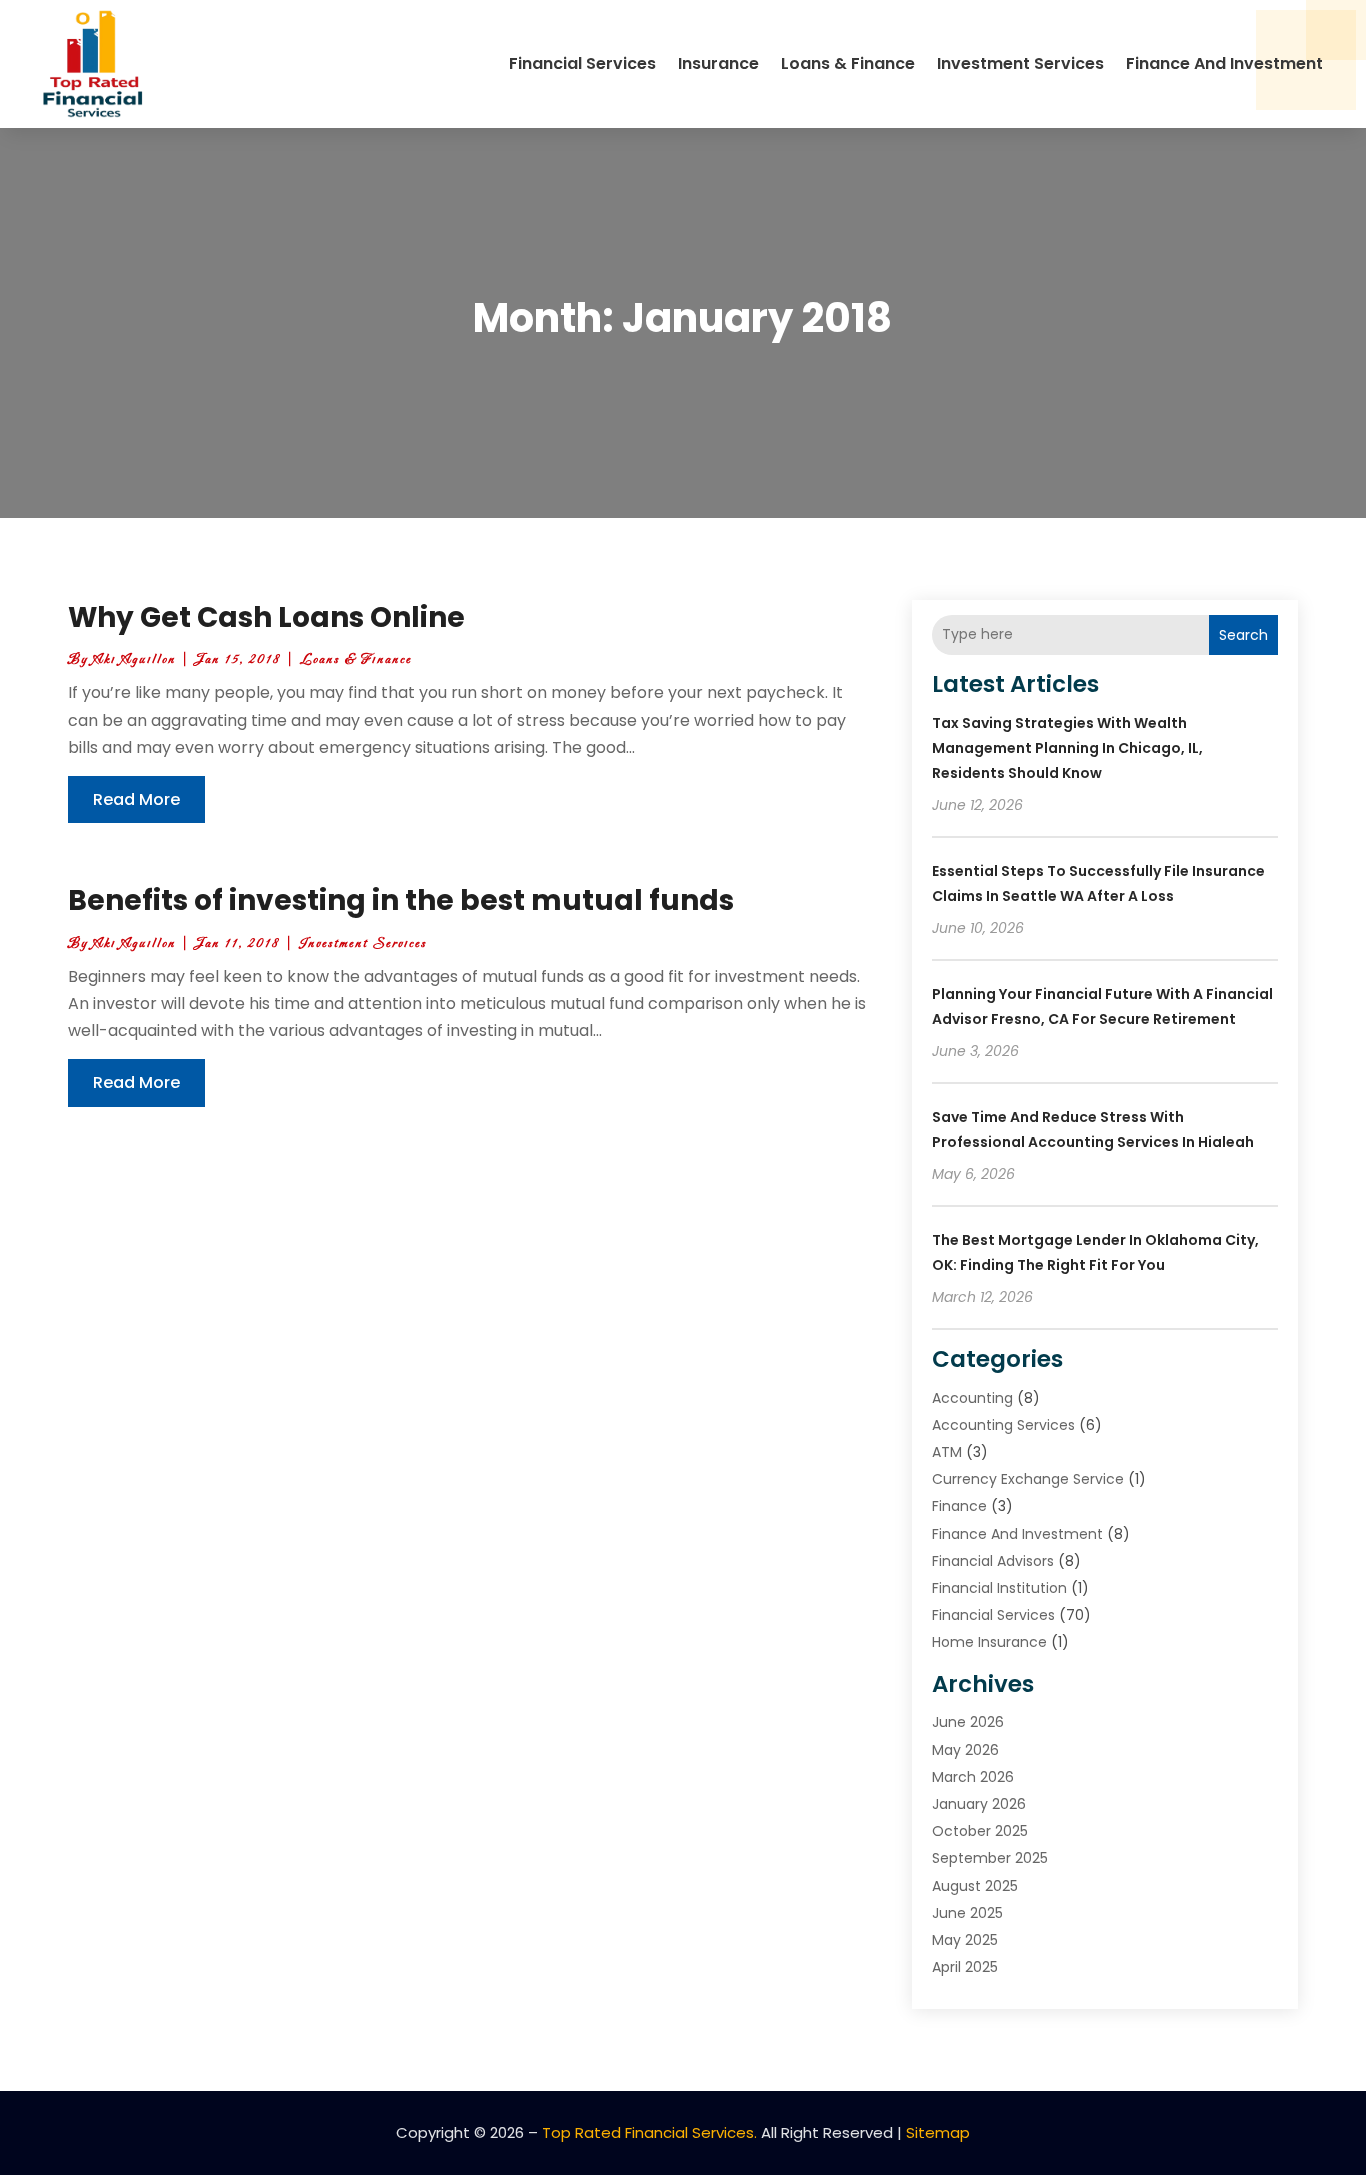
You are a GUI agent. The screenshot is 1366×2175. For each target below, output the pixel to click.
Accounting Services (1003, 1425)
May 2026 (965, 1750)
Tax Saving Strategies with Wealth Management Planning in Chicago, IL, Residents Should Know (1067, 748)
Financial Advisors (993, 1561)
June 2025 (967, 1913)
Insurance (718, 63)
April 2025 (965, 1967)
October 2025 (980, 1831)
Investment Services (1020, 63)
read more (136, 799)
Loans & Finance (848, 63)
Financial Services (582, 63)
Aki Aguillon (134, 659)
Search (1243, 635)
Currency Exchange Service (1028, 1479)
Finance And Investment (1224, 63)
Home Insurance (989, 1642)
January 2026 (979, 1804)
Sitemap (938, 2132)
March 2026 (973, 1777)
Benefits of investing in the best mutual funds (401, 900)
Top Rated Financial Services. (649, 2132)
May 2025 (965, 1940)
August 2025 (975, 1886)
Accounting (972, 1398)
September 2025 (990, 1858)
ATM (947, 1452)
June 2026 (968, 1722)
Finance (959, 1506)
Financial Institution (999, 1588)
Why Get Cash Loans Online (266, 617)
